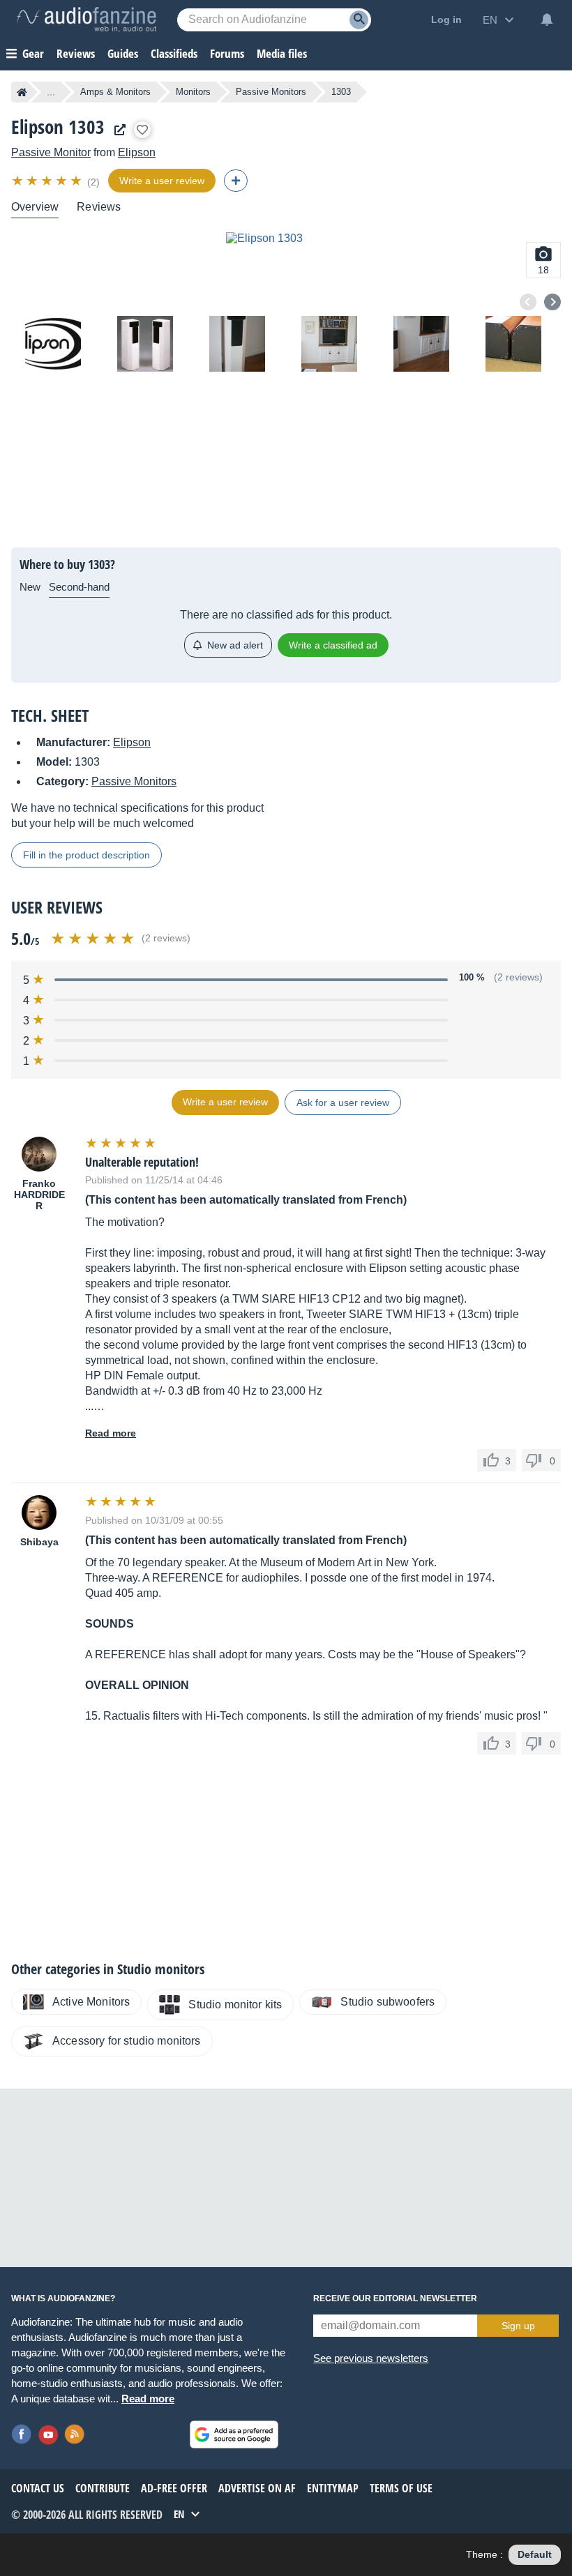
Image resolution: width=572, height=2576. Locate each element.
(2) (93, 182)
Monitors (193, 92)
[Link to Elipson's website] (116, 130)
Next (552, 302)
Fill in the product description (86, 855)
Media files (282, 53)
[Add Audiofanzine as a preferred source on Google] (234, 2434)
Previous (528, 302)
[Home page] (22, 92)
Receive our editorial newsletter (395, 2298)
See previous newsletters (371, 2358)
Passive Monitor (51, 152)
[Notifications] (547, 20)
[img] (48, 181)
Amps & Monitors (115, 92)
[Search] (359, 20)
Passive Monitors (271, 92)
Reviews (76, 53)
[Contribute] (236, 181)
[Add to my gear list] (142, 130)
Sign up (518, 2326)
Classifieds (174, 53)
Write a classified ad (333, 645)
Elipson (137, 152)
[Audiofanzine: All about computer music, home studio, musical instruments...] (86, 20)
